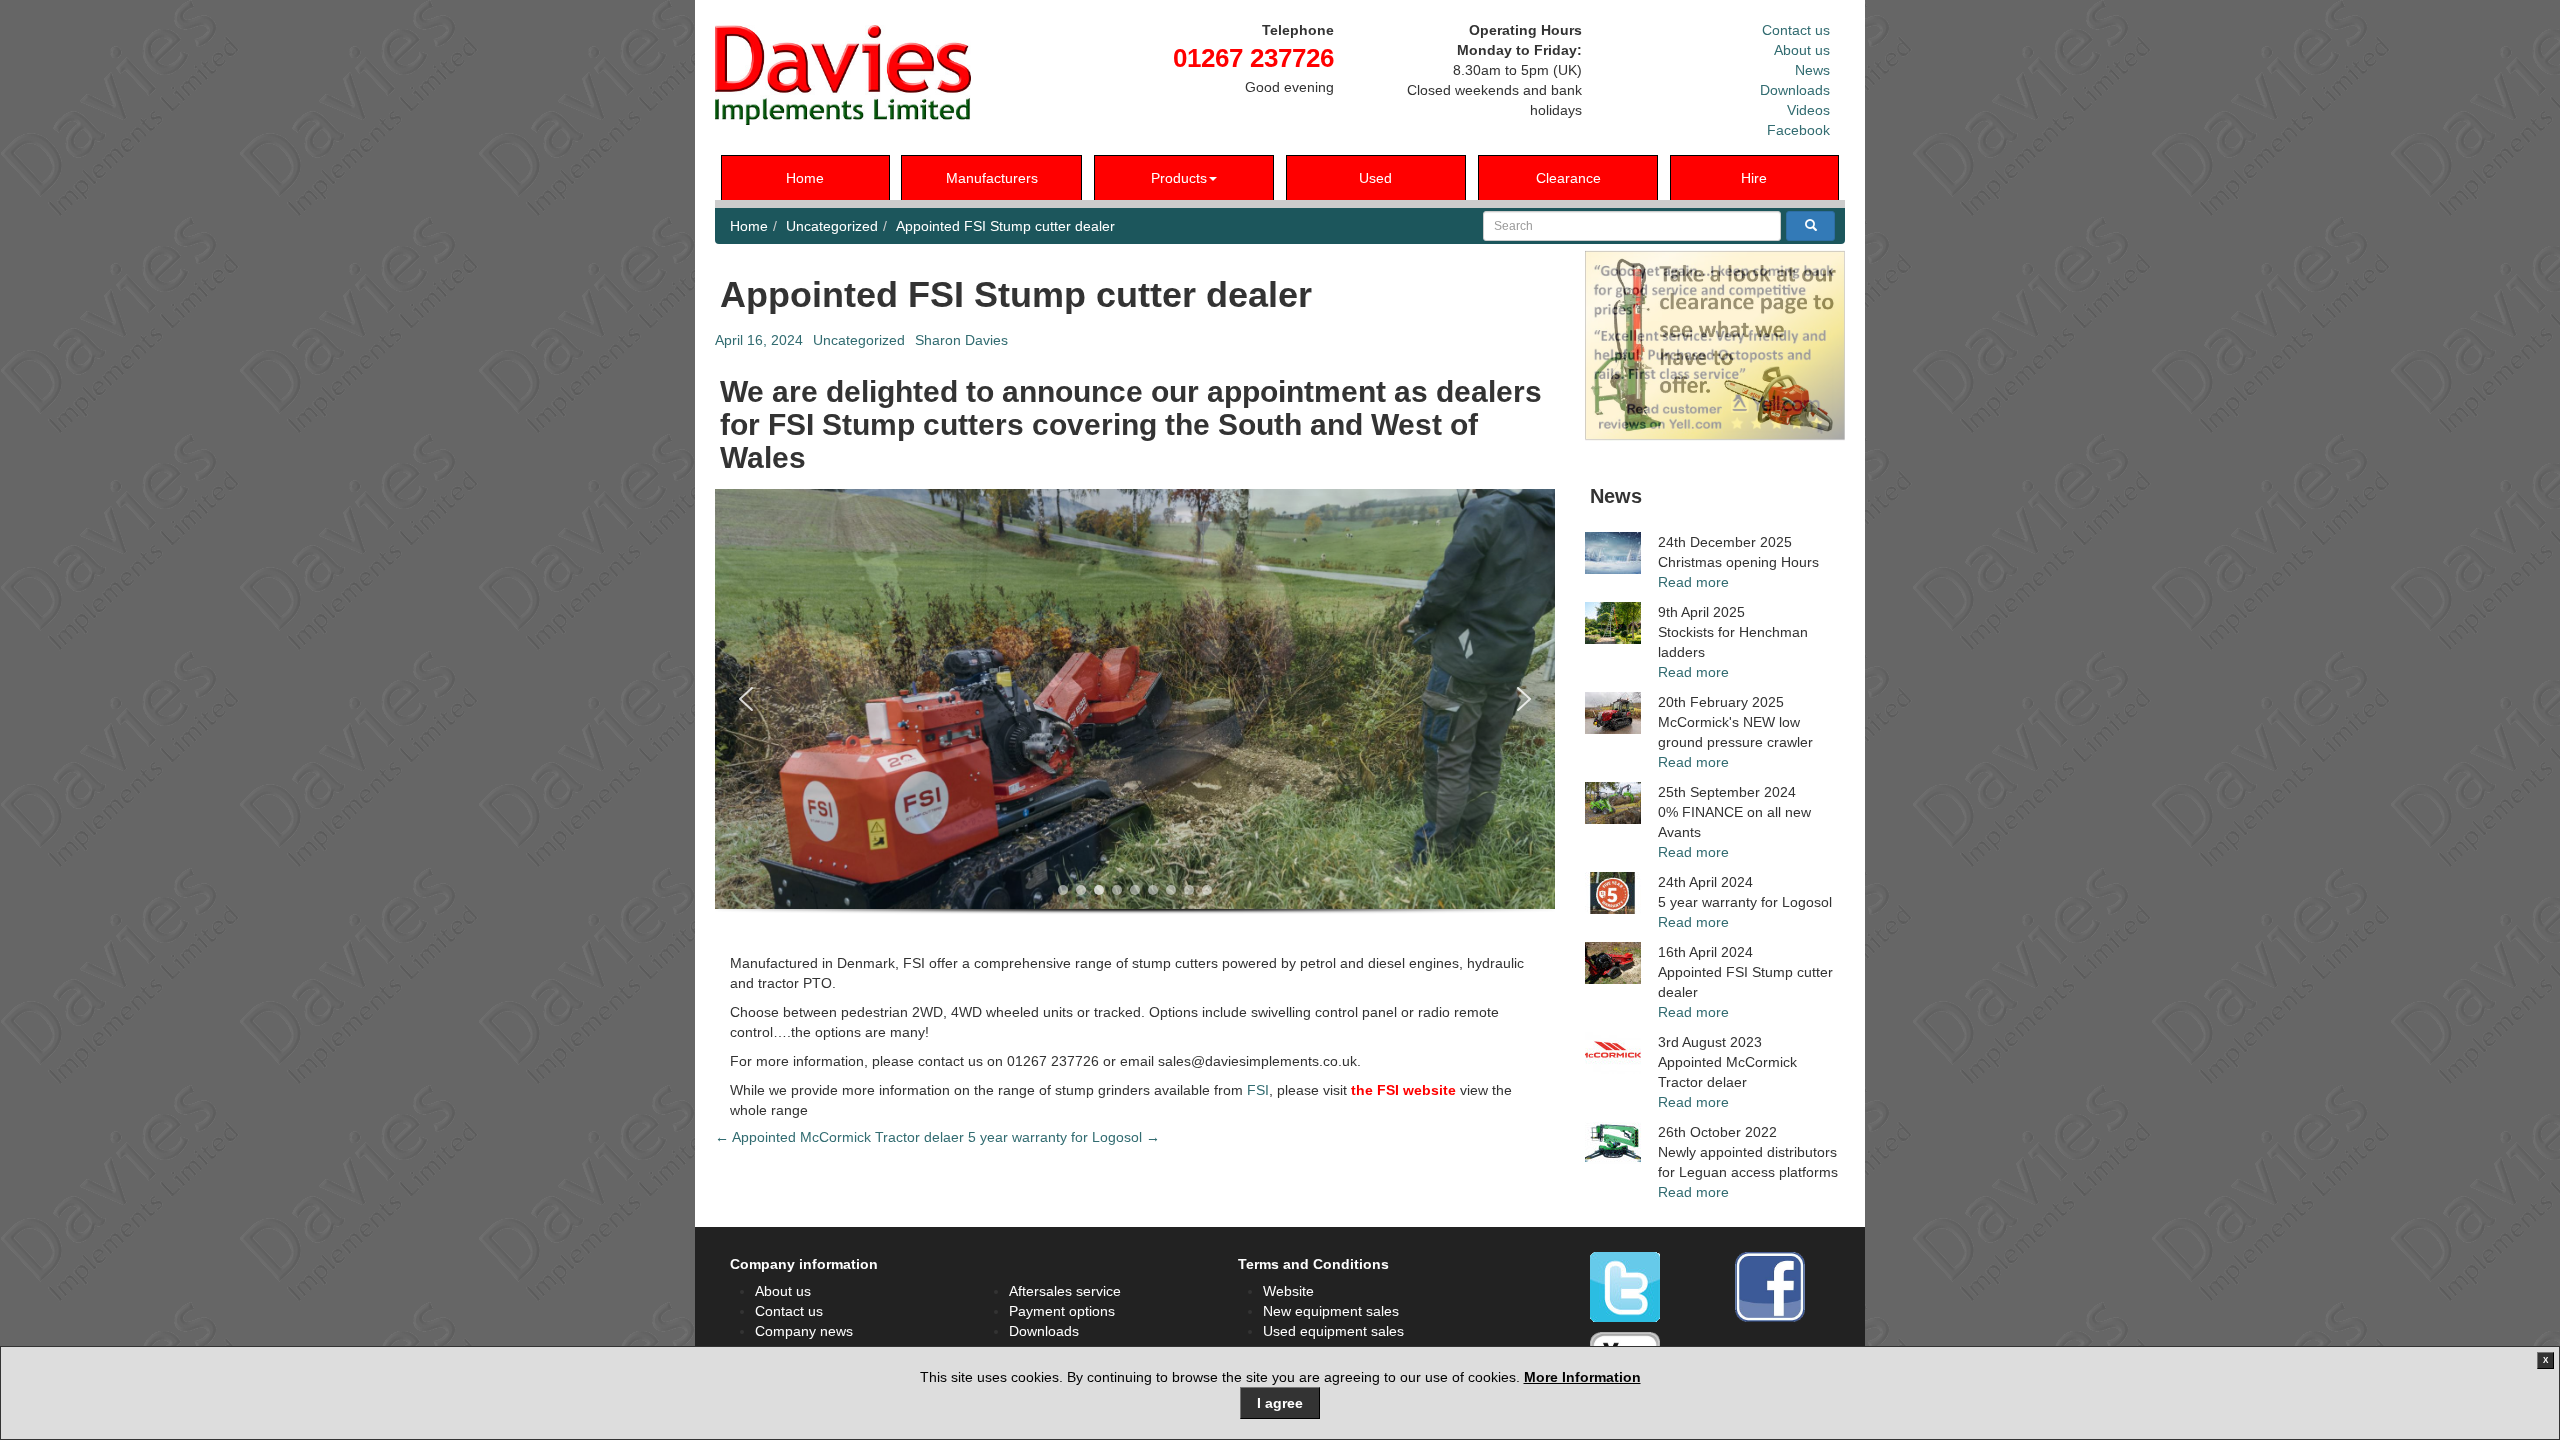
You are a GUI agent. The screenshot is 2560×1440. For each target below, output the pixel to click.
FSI (1258, 1090)
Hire (1754, 178)
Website (1288, 1291)
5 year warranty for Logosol (1064, 1137)
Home (805, 178)
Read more (1693, 582)
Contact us (1796, 30)
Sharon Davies (961, 340)
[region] (1135, 718)
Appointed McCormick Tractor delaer (839, 1137)
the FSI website (1403, 1090)
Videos (1808, 110)
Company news (804, 1331)
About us (1802, 50)
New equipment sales (1331, 1311)
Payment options (1062, 1311)
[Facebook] (1770, 1287)
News (1812, 70)
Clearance (1568, 178)
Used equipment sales (1333, 1331)
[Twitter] (1625, 1287)
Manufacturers (992, 178)
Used (1375, 178)
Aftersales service (1065, 1291)
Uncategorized (832, 226)
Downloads (1795, 90)
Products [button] (1179, 178)
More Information (1582, 1377)
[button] (746, 699)
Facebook (1798, 130)
